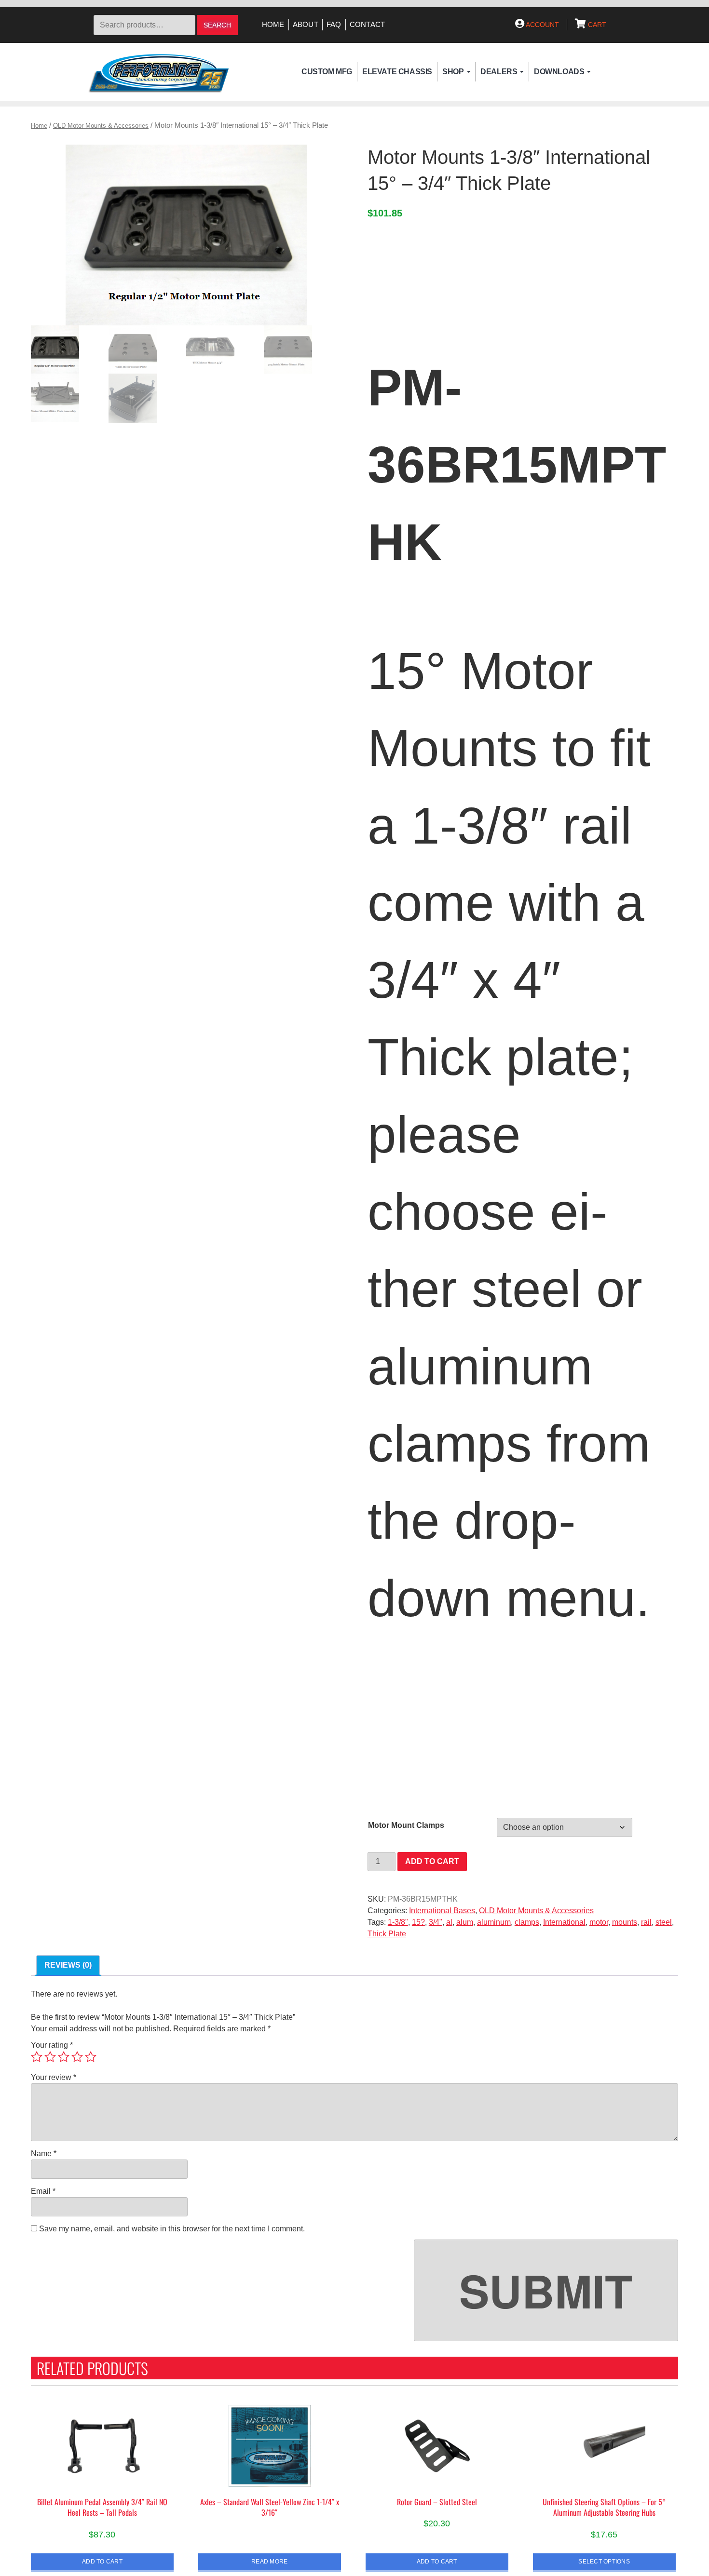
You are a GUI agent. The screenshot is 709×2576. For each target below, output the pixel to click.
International (564, 1922)
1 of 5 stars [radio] (37, 2057)
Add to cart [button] (102, 2561)
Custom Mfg (327, 72)
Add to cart (432, 1861)
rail (646, 1922)
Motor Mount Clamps (406, 1825)
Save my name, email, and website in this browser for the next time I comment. (172, 2229)
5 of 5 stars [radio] (91, 2057)
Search (217, 25)
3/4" (436, 1922)
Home (273, 25)
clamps (527, 1922)
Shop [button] (453, 72)
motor (599, 1922)
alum (465, 1922)
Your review (54, 2077)
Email (43, 2191)
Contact (368, 25)
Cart (596, 25)
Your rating (52, 2045)
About (306, 25)
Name (44, 2153)
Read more (269, 2561)
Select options (604, 2561)
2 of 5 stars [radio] (50, 2057)
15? (418, 1922)
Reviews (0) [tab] (68, 1965)
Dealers (499, 72)
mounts (625, 1922)
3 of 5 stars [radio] (64, 2057)
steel (664, 1922)
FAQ (334, 25)
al (449, 1922)
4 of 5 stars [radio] (77, 2057)
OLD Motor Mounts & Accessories (101, 126)
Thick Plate (387, 1934)
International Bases (442, 1911)
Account (542, 25)
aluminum (494, 1922)
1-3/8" (398, 1922)
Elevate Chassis (397, 72)
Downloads (559, 72)
